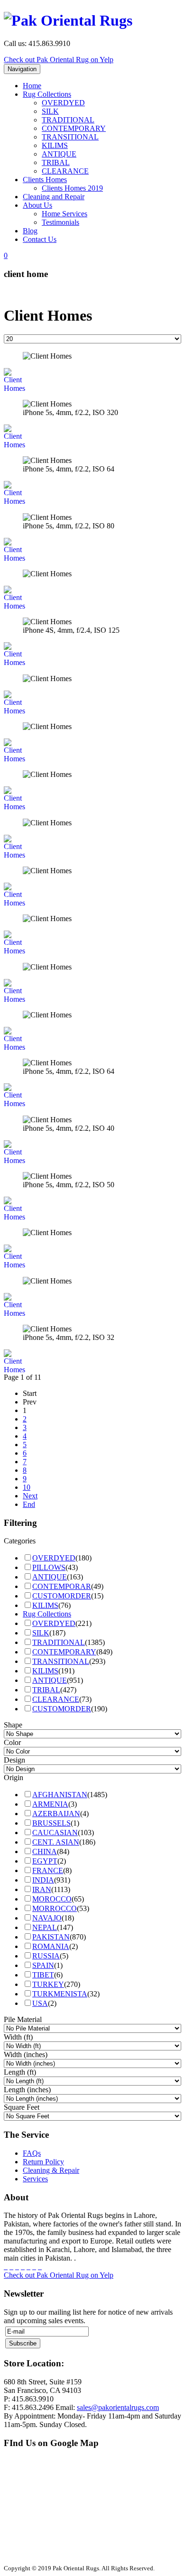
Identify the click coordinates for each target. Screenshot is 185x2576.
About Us (37, 205)
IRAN (42, 1889)
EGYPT (45, 1861)
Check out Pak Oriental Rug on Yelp (59, 60)
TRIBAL (56, 162)
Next (30, 1496)
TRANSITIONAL (70, 137)
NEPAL (45, 1927)
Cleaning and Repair (54, 197)
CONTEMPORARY (74, 128)
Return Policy (43, 2162)
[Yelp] (40, 2267)
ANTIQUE (59, 154)
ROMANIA (51, 1946)
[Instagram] (28, 2267)
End (29, 1504)
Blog (30, 231)
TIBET (43, 1975)
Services (35, 2179)
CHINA (45, 1851)
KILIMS (55, 145)
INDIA (43, 1880)
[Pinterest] (23, 2267)
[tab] (92, 1541)
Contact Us (40, 239)
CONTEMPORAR (62, 1586)
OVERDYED (63, 103)
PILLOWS (49, 1567)
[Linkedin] (34, 2267)
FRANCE (48, 1870)
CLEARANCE (65, 171)
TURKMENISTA (60, 1994)
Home (32, 86)
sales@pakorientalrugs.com (118, 2407)
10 (27, 1487)
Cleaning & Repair (51, 2170)
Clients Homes (45, 180)
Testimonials (60, 222)
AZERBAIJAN (56, 1814)
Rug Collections (47, 94)
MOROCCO (52, 1899)
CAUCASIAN (55, 1833)
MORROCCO (55, 1908)
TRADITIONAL (68, 120)
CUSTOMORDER (62, 1596)
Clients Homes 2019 (72, 188)
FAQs (32, 2153)
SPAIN (43, 1965)
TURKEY (48, 1984)
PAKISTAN (51, 1937)
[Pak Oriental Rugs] (68, 18)
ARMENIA (50, 1804)
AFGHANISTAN (60, 1795)
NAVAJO (47, 1918)
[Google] (17, 2267)
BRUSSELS (51, 1823)
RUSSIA (46, 1956)
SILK (50, 111)
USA (40, 2003)
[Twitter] (11, 2267)
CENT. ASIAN (56, 1842)
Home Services (65, 214)
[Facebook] (6, 2267)
